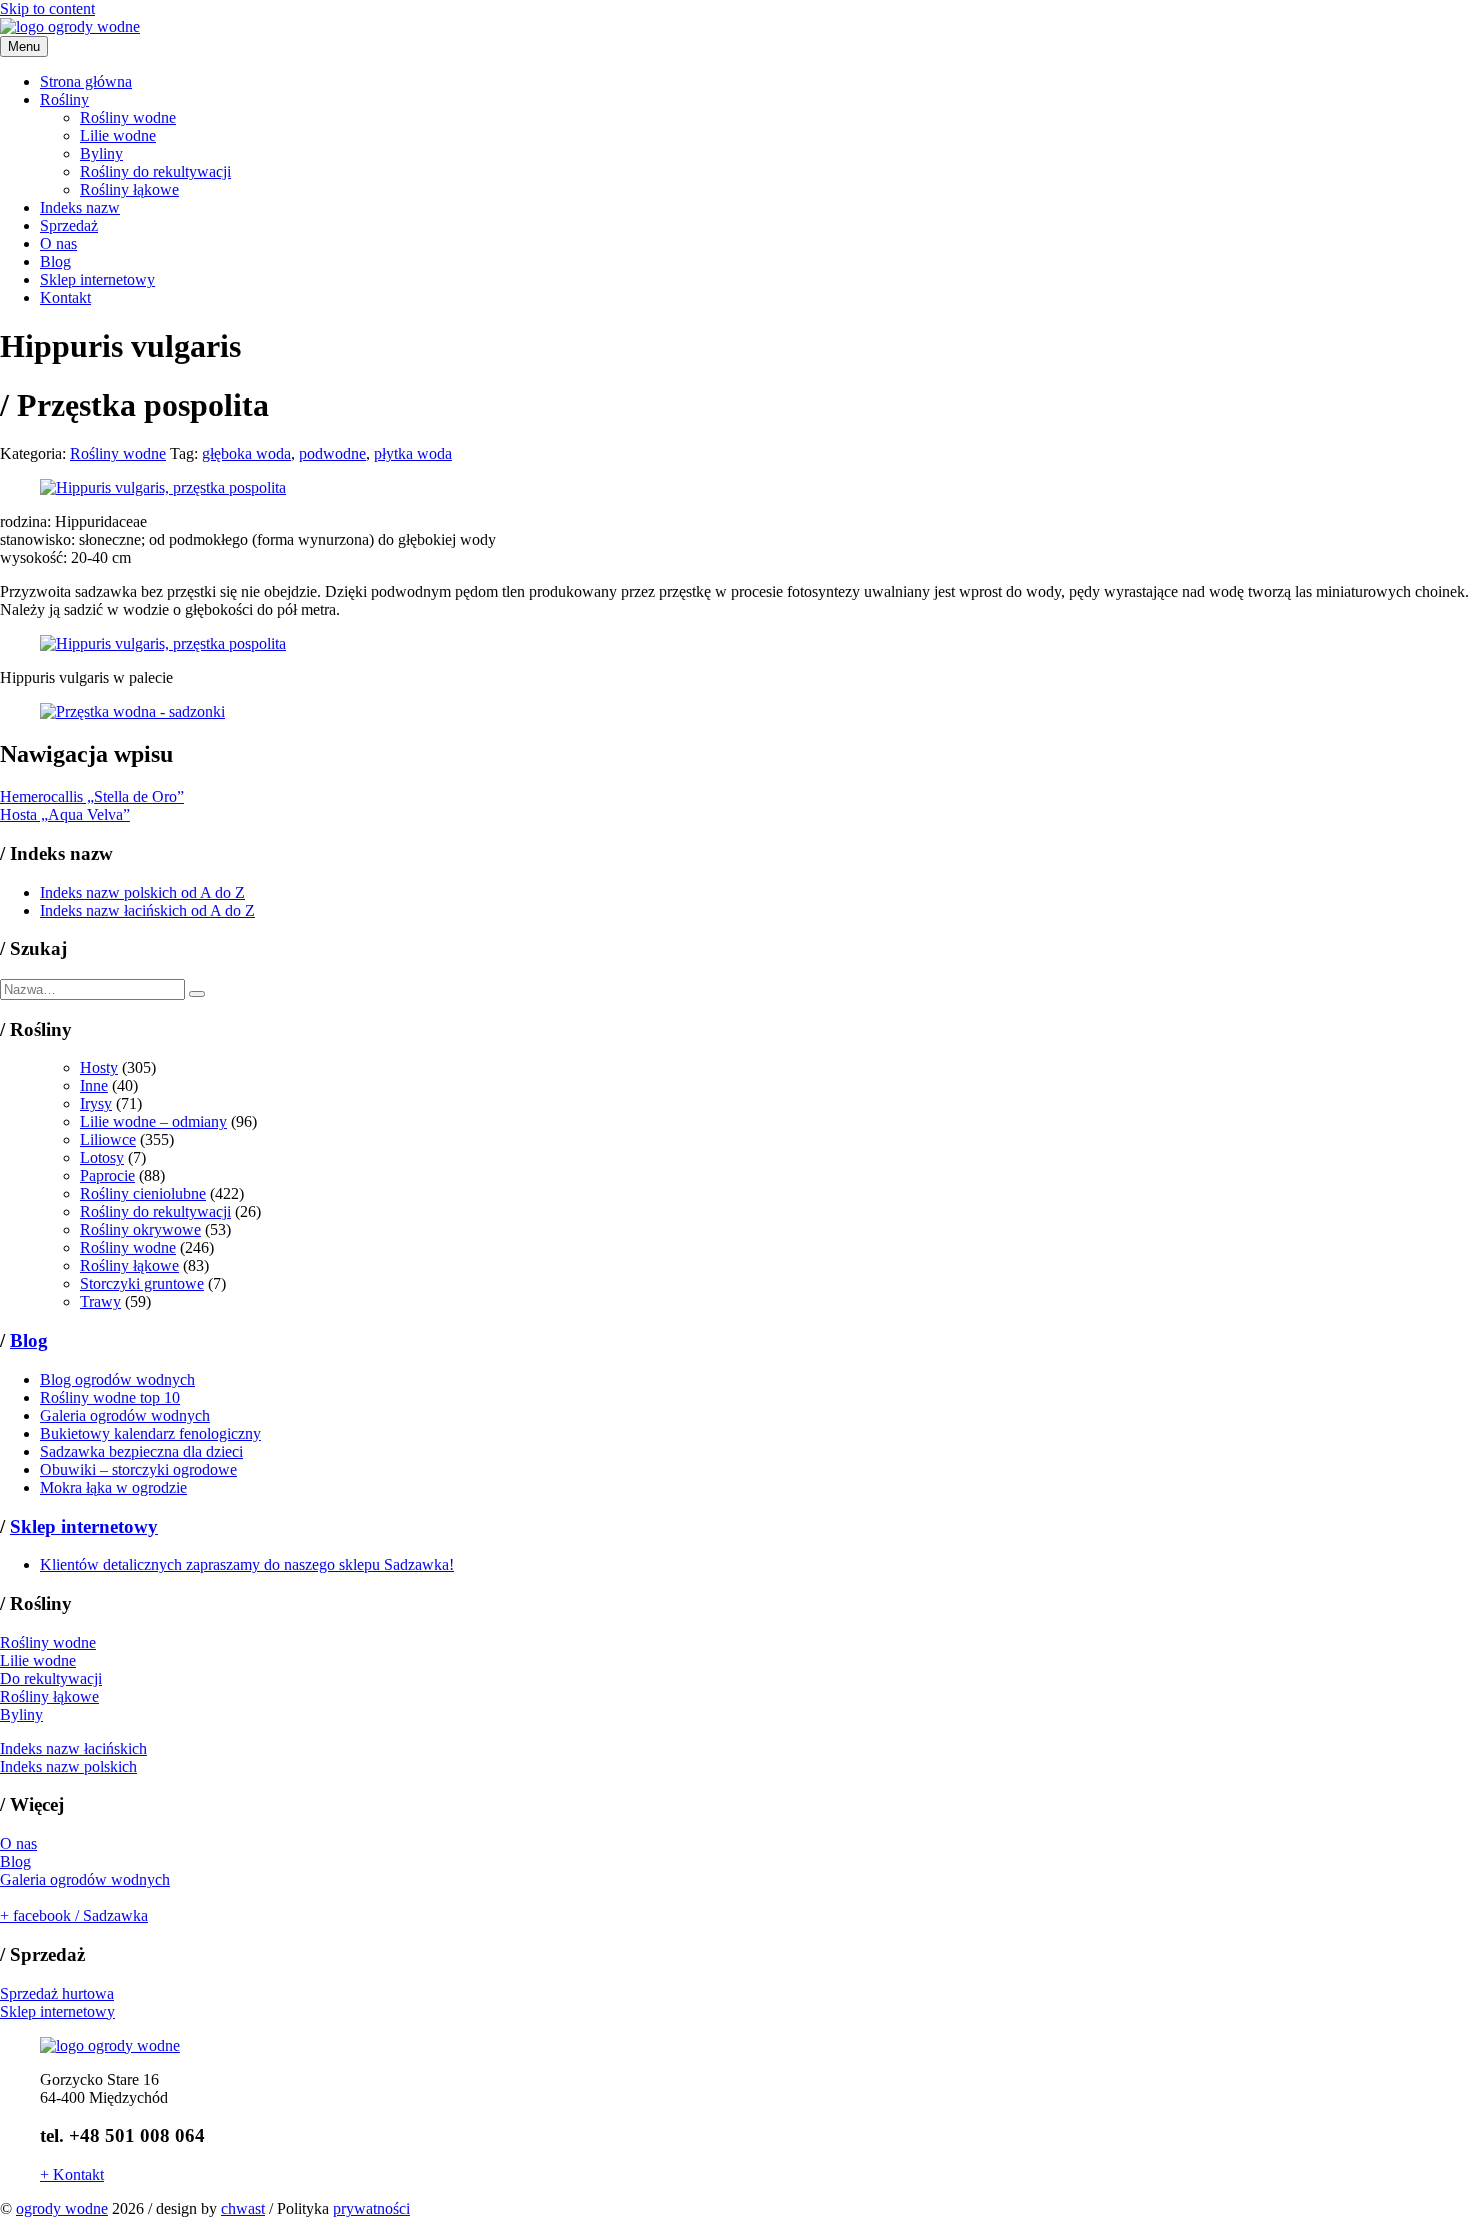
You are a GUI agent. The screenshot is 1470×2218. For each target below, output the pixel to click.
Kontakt (65, 297)
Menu (24, 46)
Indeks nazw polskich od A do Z (142, 892)
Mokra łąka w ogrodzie (113, 1487)
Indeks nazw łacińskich (73, 1748)
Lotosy (102, 1157)
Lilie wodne (118, 135)
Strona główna (86, 81)
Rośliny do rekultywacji (155, 171)
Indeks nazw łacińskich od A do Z (147, 910)
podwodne (332, 453)
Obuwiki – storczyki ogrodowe (138, 1469)
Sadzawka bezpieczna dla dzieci (141, 1451)
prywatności (371, 2208)
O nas (58, 243)
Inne (94, 1085)
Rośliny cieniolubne (143, 1193)
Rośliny (64, 99)
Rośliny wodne (128, 117)
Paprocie (107, 1175)
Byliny (101, 153)
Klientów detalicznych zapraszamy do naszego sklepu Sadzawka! (247, 1564)
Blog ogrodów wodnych (117, 1379)
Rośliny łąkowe (129, 189)
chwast (243, 2208)
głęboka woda (246, 453)
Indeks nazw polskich (68, 1766)
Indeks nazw (80, 207)
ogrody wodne (62, 2208)
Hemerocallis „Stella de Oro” (92, 796)
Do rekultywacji (51, 1678)
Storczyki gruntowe (142, 1283)
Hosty (99, 1067)
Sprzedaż (69, 225)
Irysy (96, 1103)
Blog (55, 261)
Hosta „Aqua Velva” (65, 814)
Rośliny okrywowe (140, 1229)
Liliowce (108, 1139)
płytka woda (413, 453)
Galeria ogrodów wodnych (125, 1415)
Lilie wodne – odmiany (153, 1121)
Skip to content (47, 8)
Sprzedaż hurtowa (57, 1993)
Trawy (100, 1301)
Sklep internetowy (97, 279)
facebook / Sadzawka (74, 1915)
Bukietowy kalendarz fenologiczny (150, 1433)
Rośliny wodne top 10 (110, 1397)
